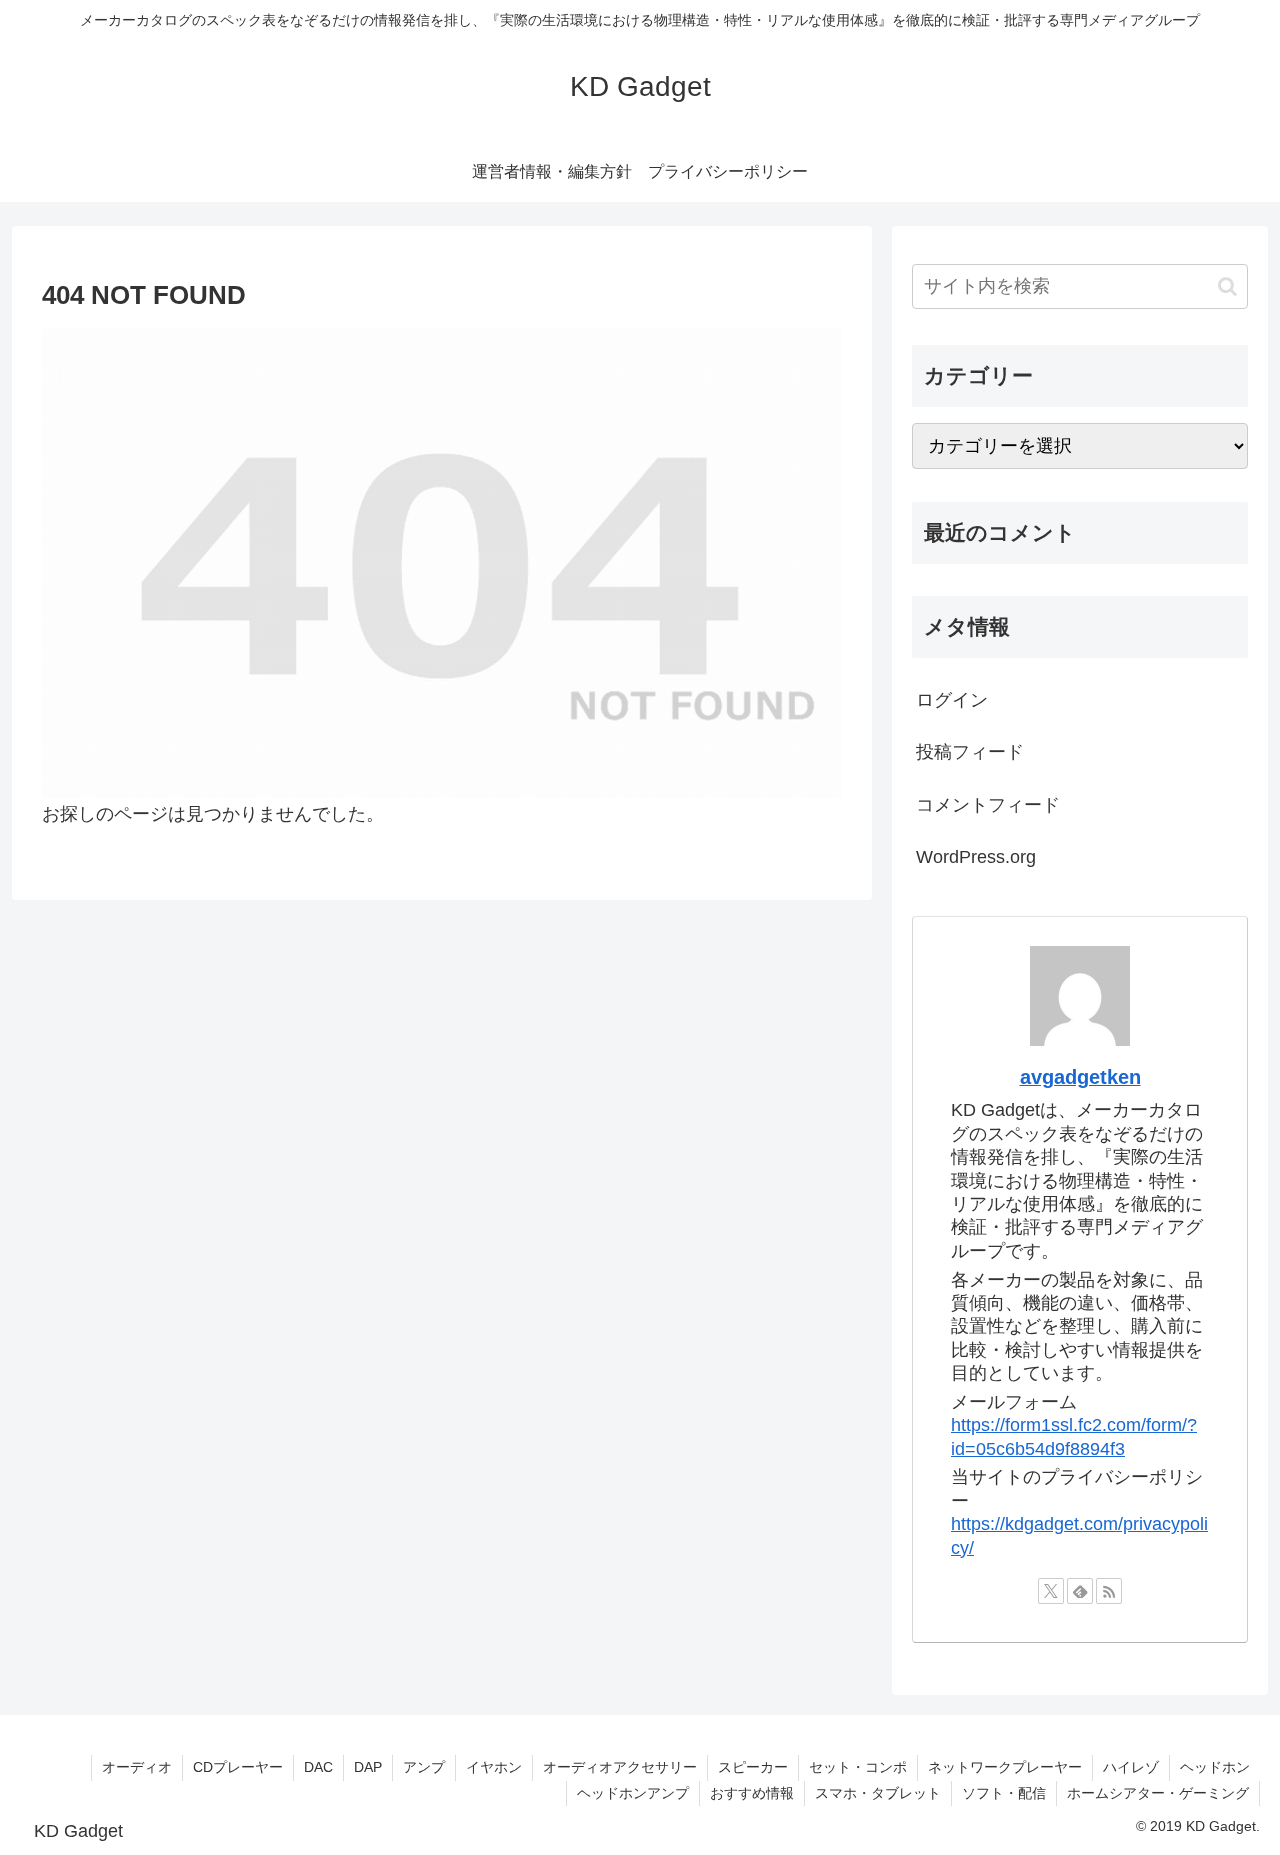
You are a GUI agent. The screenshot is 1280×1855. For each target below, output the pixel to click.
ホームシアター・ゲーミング (1158, 1793)
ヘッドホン (1215, 1767)
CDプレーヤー (238, 1767)
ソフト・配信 (1004, 1793)
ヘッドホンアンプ (633, 1793)
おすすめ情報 (752, 1793)
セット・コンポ (858, 1767)
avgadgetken (1080, 1077)
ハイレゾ (1131, 1767)
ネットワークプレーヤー (1005, 1767)
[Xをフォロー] (1051, 1591)
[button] (1227, 286)
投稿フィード (970, 752)
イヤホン (494, 1767)
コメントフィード (988, 805)
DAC (318, 1767)
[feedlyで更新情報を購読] (1080, 1591)
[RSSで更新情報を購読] (1109, 1591)
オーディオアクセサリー (620, 1767)
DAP (368, 1767)
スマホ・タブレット (878, 1793)
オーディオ (137, 1767)
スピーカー (753, 1767)
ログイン (952, 700)
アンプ (424, 1767)
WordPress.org (976, 857)
